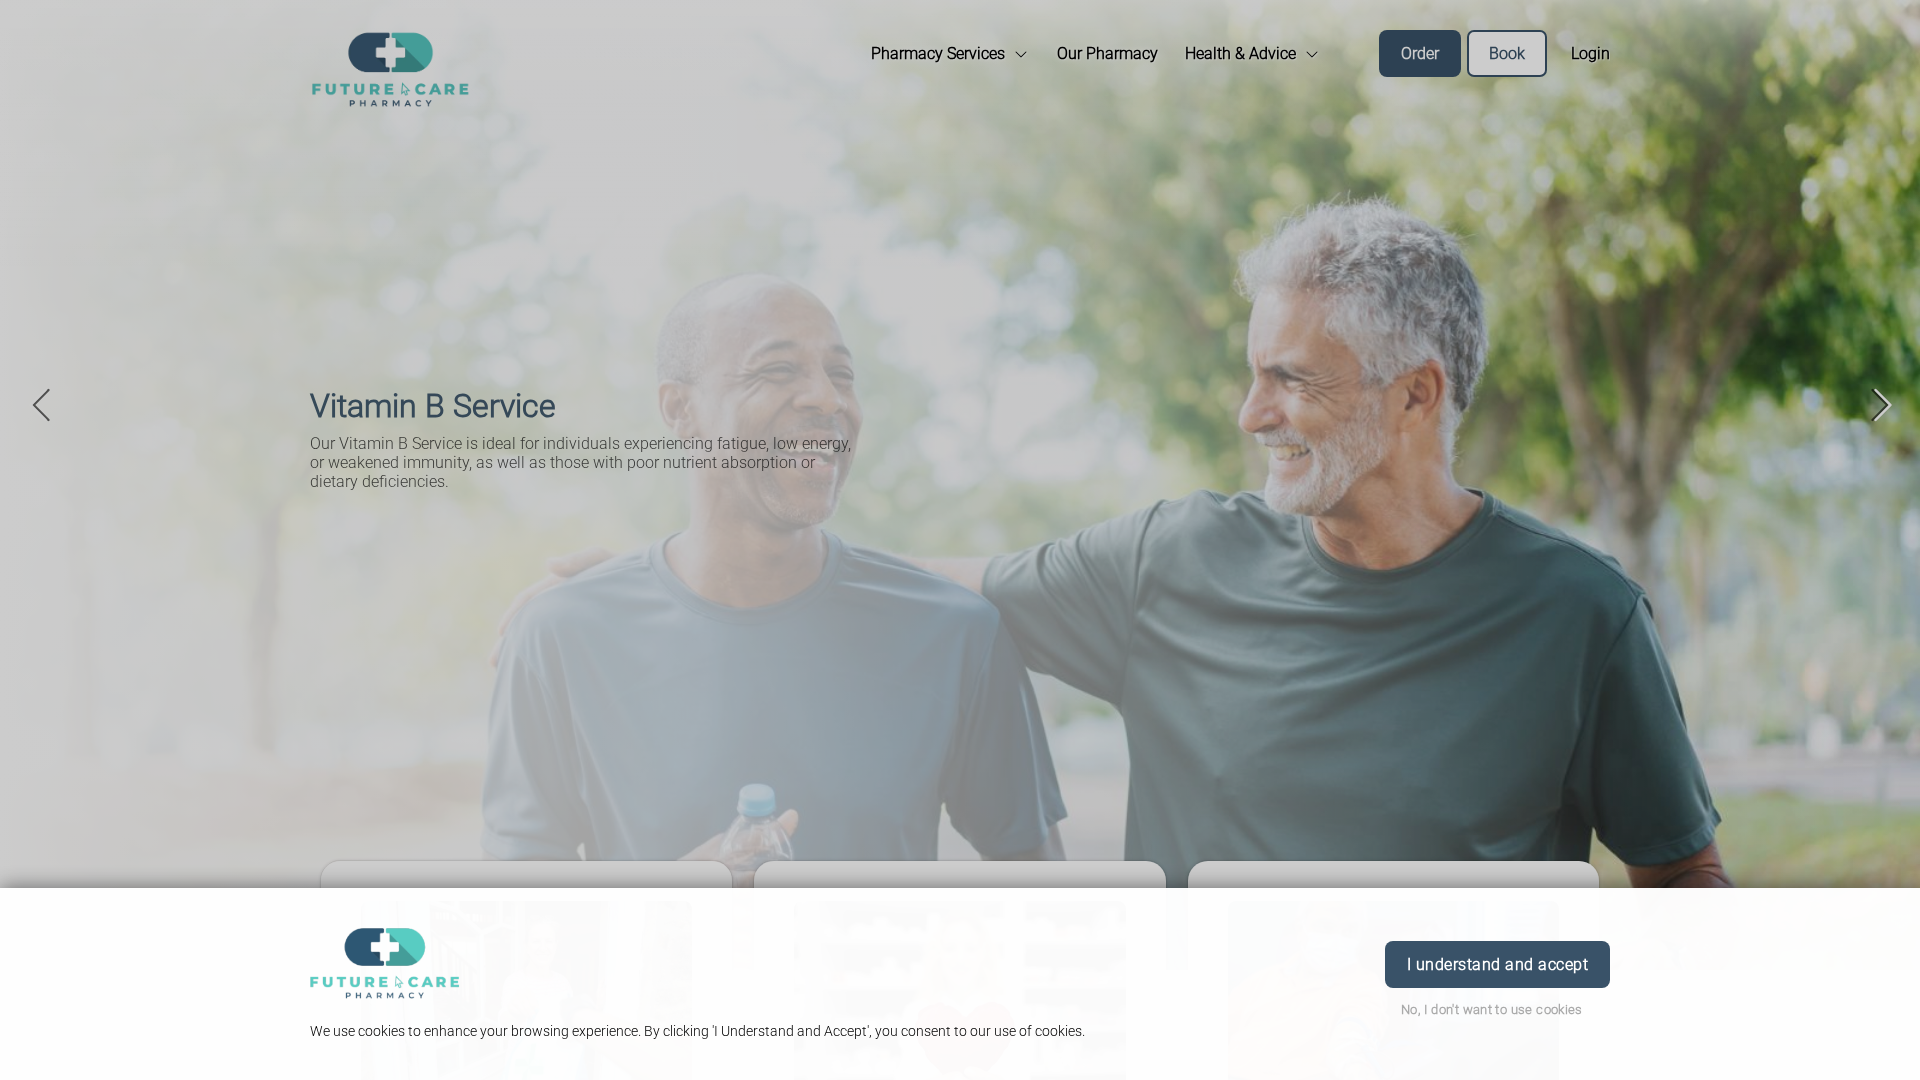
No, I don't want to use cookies (1492, 1009)
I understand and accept (1497, 964)
